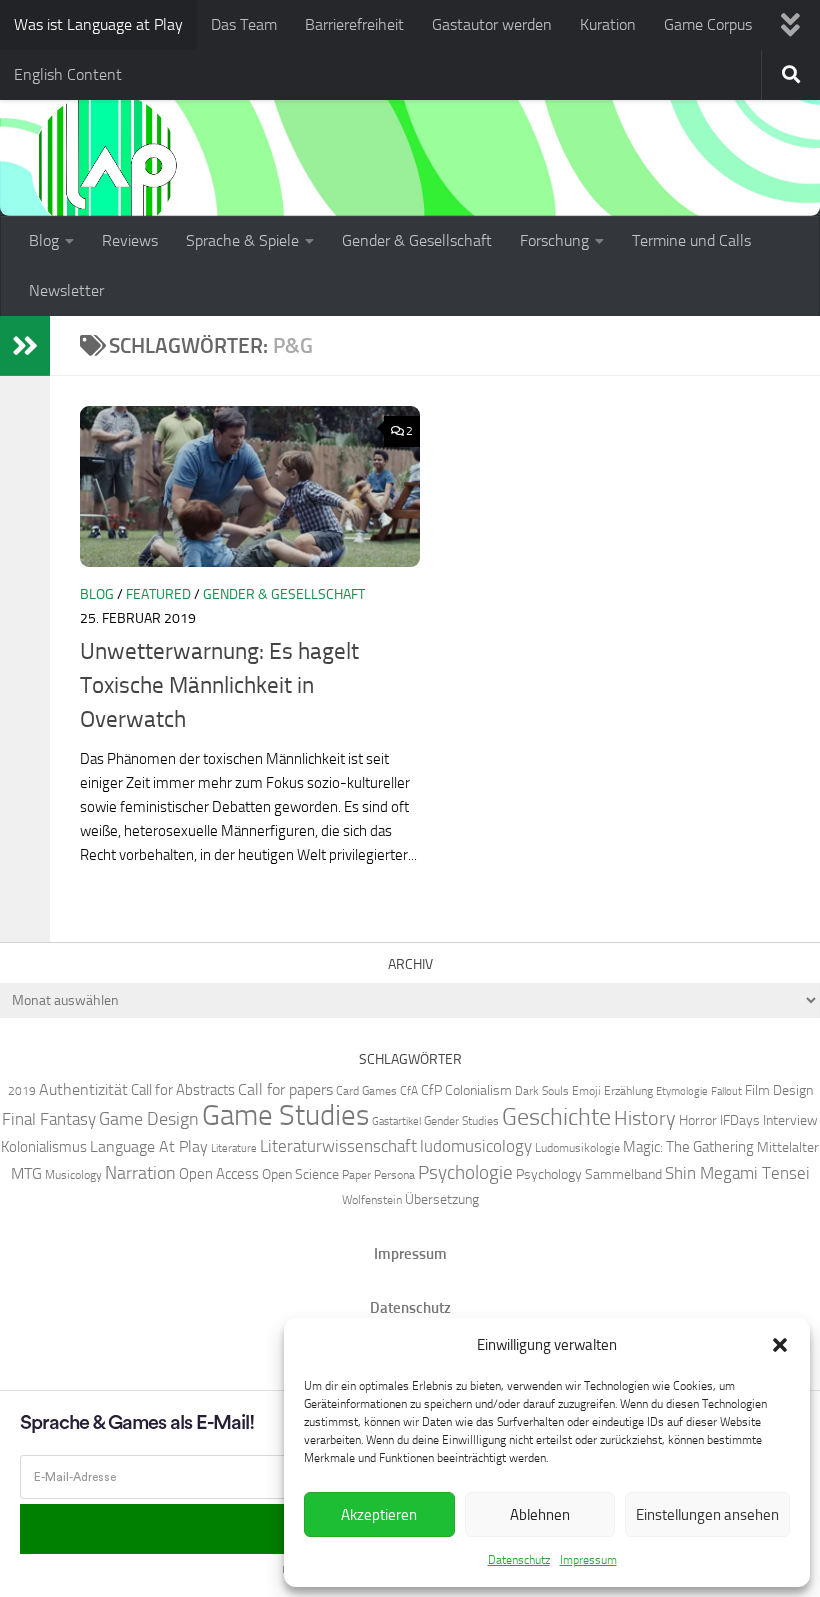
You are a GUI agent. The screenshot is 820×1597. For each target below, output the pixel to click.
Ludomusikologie (577, 1147)
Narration (140, 1173)
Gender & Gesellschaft (417, 240)
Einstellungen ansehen (707, 1515)
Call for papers (285, 1089)
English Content (68, 74)
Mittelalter (788, 1147)
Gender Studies (461, 1120)
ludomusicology (476, 1146)
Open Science (300, 1174)
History (645, 1118)
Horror (698, 1120)
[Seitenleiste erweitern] (25, 346)
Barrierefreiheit (354, 24)
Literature (234, 1148)
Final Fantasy (49, 1119)
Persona (394, 1174)
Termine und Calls (691, 240)
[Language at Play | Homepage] (105, 165)
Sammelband (623, 1174)
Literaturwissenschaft (338, 1146)
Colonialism (478, 1090)
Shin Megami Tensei (737, 1173)
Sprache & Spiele (242, 240)
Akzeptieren (379, 1515)
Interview (790, 1120)
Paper (356, 1174)
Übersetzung (442, 1199)
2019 (22, 1090)
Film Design (779, 1090)
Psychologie (465, 1173)
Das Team (244, 24)
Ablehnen (540, 1515)
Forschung (554, 240)
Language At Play (149, 1146)
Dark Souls (542, 1090)
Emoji (586, 1090)
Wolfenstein (372, 1199)
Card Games (366, 1090)
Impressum (588, 1560)
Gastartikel (396, 1121)
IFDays (740, 1120)
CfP (431, 1090)
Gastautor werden (492, 24)
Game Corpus (708, 24)
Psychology (549, 1174)
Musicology (73, 1174)
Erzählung (628, 1090)
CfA (409, 1090)
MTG (26, 1173)
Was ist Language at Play (98, 24)
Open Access (219, 1174)
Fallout (726, 1091)
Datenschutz (519, 1560)
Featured (158, 594)
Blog (44, 240)
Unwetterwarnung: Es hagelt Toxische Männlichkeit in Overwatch (219, 685)
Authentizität (83, 1089)
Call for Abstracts (183, 1090)
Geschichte (556, 1116)
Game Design (149, 1119)
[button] (780, 1345)
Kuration (608, 24)
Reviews (130, 240)
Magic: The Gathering (688, 1147)
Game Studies (285, 1115)
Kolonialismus (44, 1147)
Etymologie (682, 1091)
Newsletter (66, 290)
